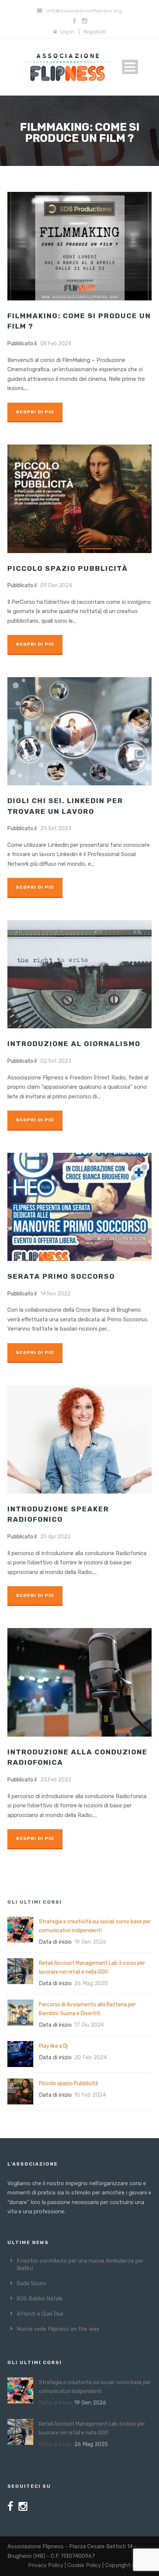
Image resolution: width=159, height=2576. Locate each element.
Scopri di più (35, 412)
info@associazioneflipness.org (84, 11)
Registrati (95, 32)
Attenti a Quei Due (40, 2314)
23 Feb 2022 (56, 1780)
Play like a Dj (53, 2046)
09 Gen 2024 (56, 585)
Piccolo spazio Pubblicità (68, 568)
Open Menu (130, 67)
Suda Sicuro (31, 2283)
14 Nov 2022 (55, 1294)
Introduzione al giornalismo (74, 1044)
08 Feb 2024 (56, 344)
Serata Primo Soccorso (61, 1276)
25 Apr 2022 (55, 1537)
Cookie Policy (84, 2565)
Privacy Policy (46, 2565)
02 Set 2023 (56, 1061)
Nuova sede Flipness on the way (58, 2329)
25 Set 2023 (56, 828)
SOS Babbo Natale (40, 2299)
